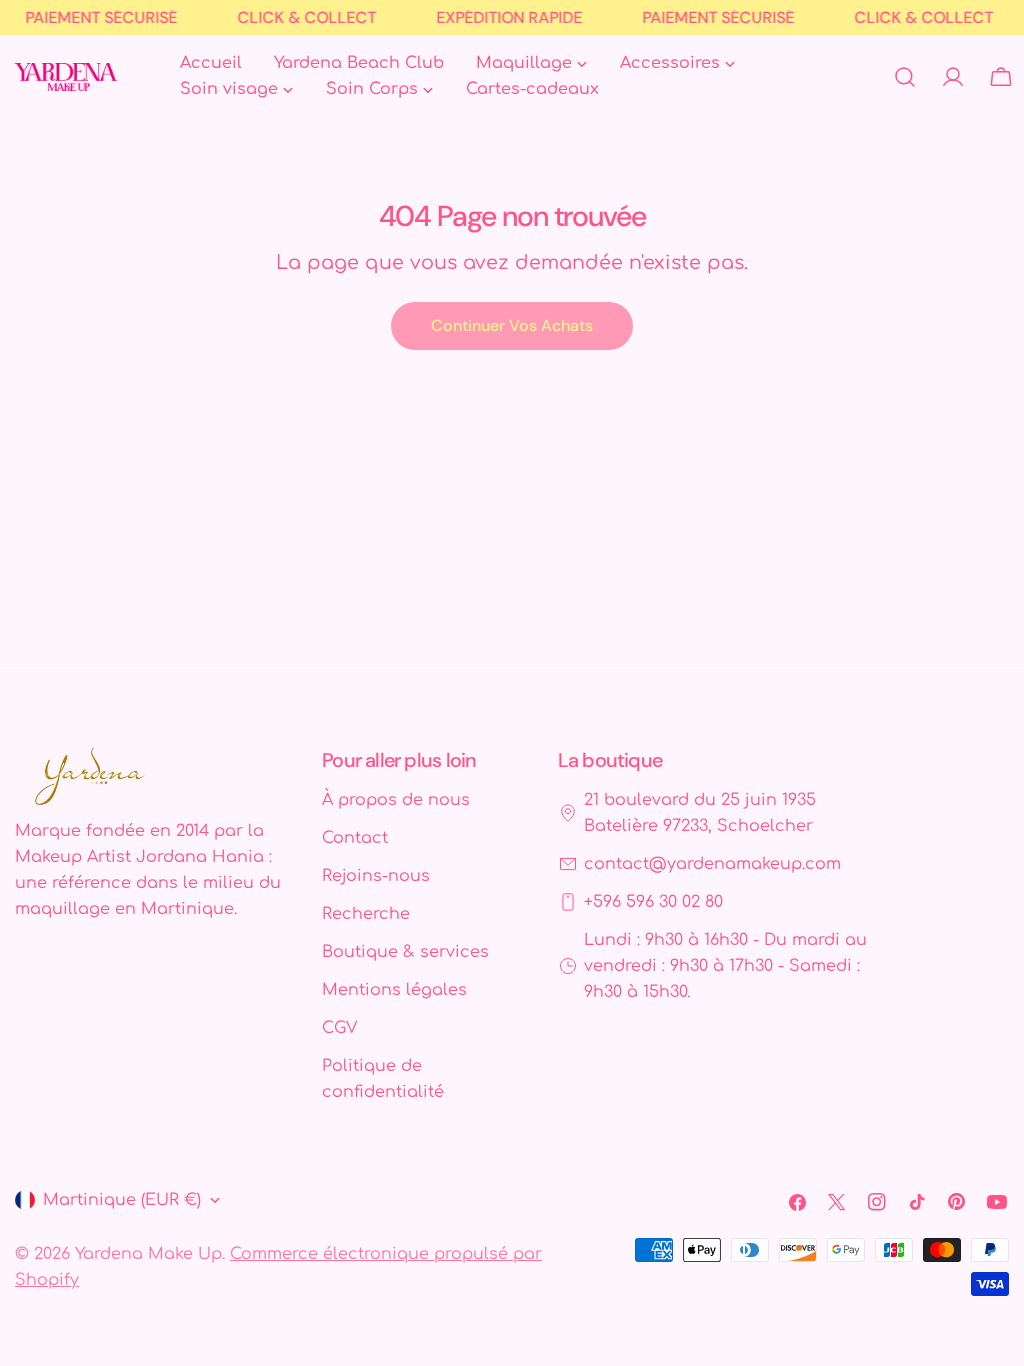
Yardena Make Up (148, 1254)
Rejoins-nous (376, 876)
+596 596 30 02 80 (653, 902)
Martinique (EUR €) (122, 1200)
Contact (355, 838)
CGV (339, 1028)
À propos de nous (396, 800)
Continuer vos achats (512, 325)
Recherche (366, 914)
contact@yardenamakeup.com (712, 864)
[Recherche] (905, 77)
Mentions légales (394, 990)
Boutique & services (405, 952)
